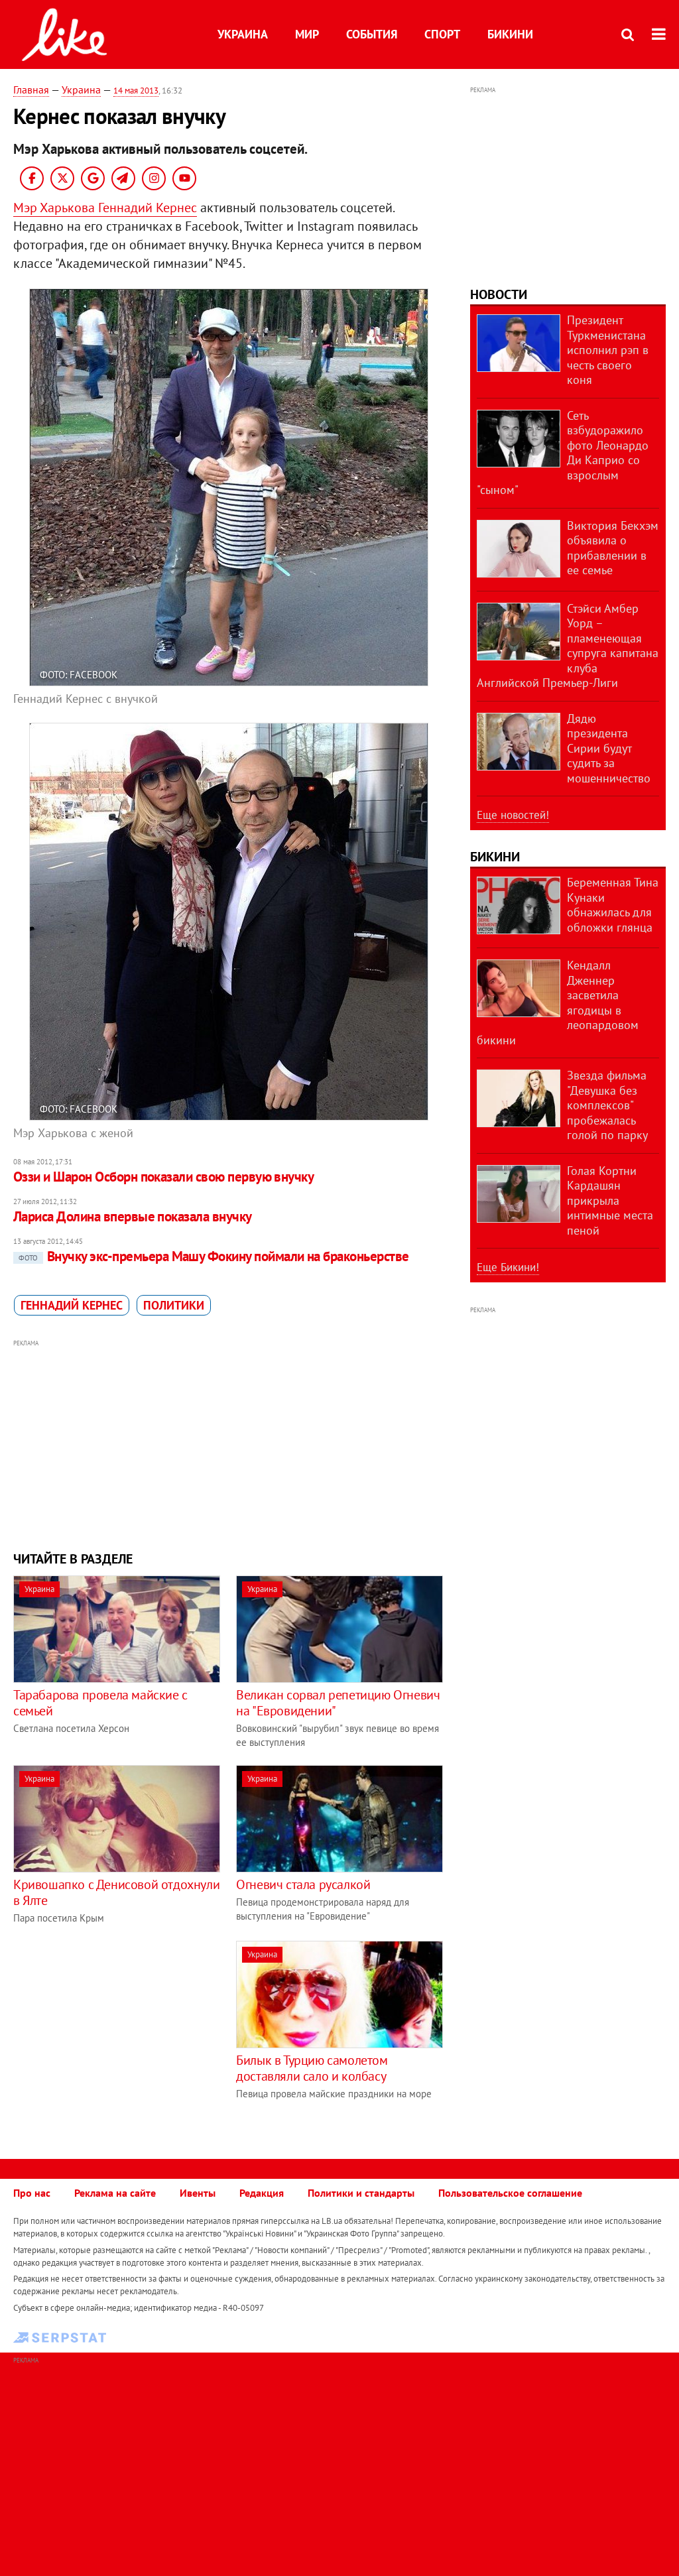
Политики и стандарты (361, 2193)
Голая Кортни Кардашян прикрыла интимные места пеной (610, 1200)
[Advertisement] (228, 1443)
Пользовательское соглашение (510, 2193)
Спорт (442, 34)
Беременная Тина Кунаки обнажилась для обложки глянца (613, 905)
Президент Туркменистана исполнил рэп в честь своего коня (608, 350)
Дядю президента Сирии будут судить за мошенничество (609, 748)
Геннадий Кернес (72, 1305)
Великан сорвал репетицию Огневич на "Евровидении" (338, 1703)
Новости (499, 294)
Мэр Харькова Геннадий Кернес (105, 208)
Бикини (510, 34)
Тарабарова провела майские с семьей (100, 1703)
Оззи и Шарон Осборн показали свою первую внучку (163, 1177)
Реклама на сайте (115, 2193)
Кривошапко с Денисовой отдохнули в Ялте (116, 1892)
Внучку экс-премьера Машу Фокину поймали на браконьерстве (214, 1256)
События (372, 34)
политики (174, 1305)
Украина (243, 34)
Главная (31, 90)
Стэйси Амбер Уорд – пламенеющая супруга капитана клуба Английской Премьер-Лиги (568, 646)
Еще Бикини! (508, 1267)
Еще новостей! (513, 815)
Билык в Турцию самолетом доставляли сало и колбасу (312, 2068)
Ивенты (198, 2193)
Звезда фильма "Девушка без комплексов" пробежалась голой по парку (607, 1105)
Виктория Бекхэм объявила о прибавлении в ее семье (613, 548)
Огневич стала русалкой (303, 1884)
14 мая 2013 (136, 91)
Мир (307, 34)
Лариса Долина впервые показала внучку (133, 1216)
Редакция (262, 2193)
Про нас (32, 2193)
